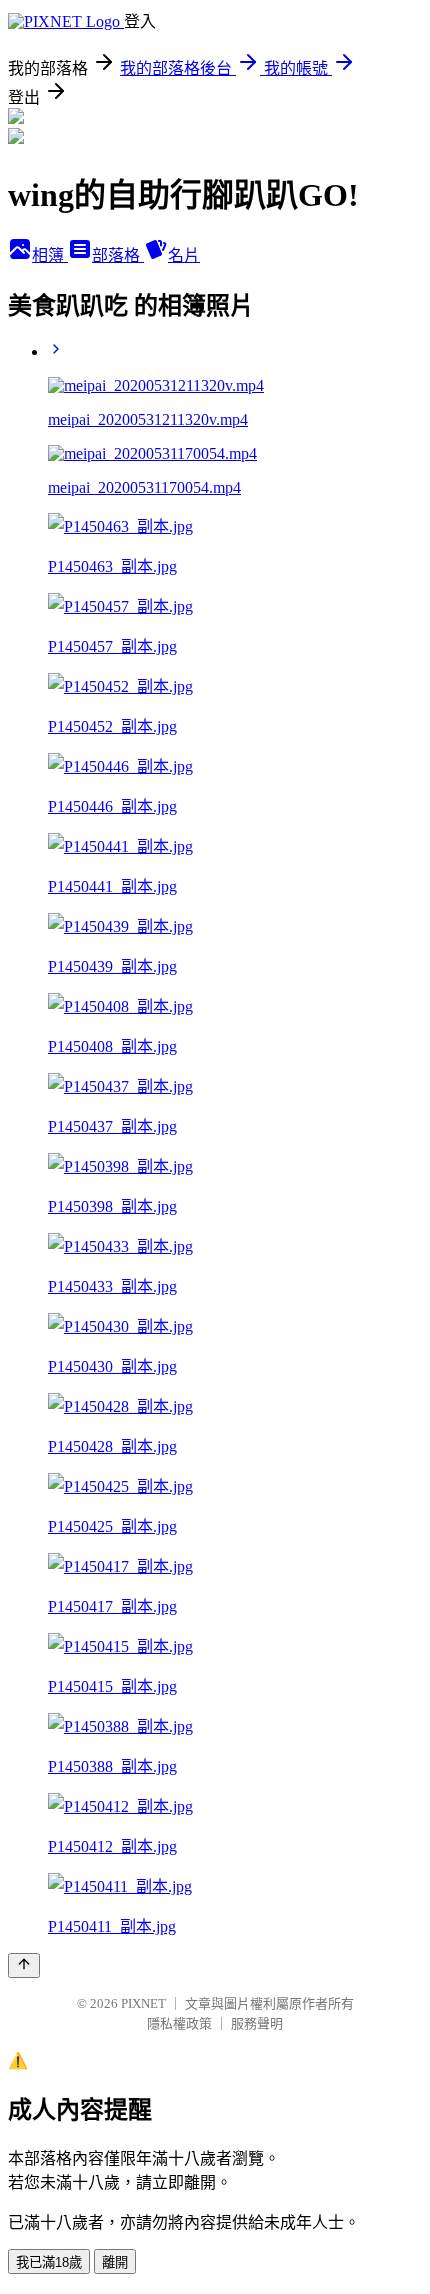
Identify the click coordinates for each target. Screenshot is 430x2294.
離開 (115, 2262)
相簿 (50, 255)
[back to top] (24, 1965)
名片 (184, 255)
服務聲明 (257, 2023)
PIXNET (143, 2003)
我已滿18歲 (49, 2262)
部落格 (118, 255)
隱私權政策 (179, 2023)
